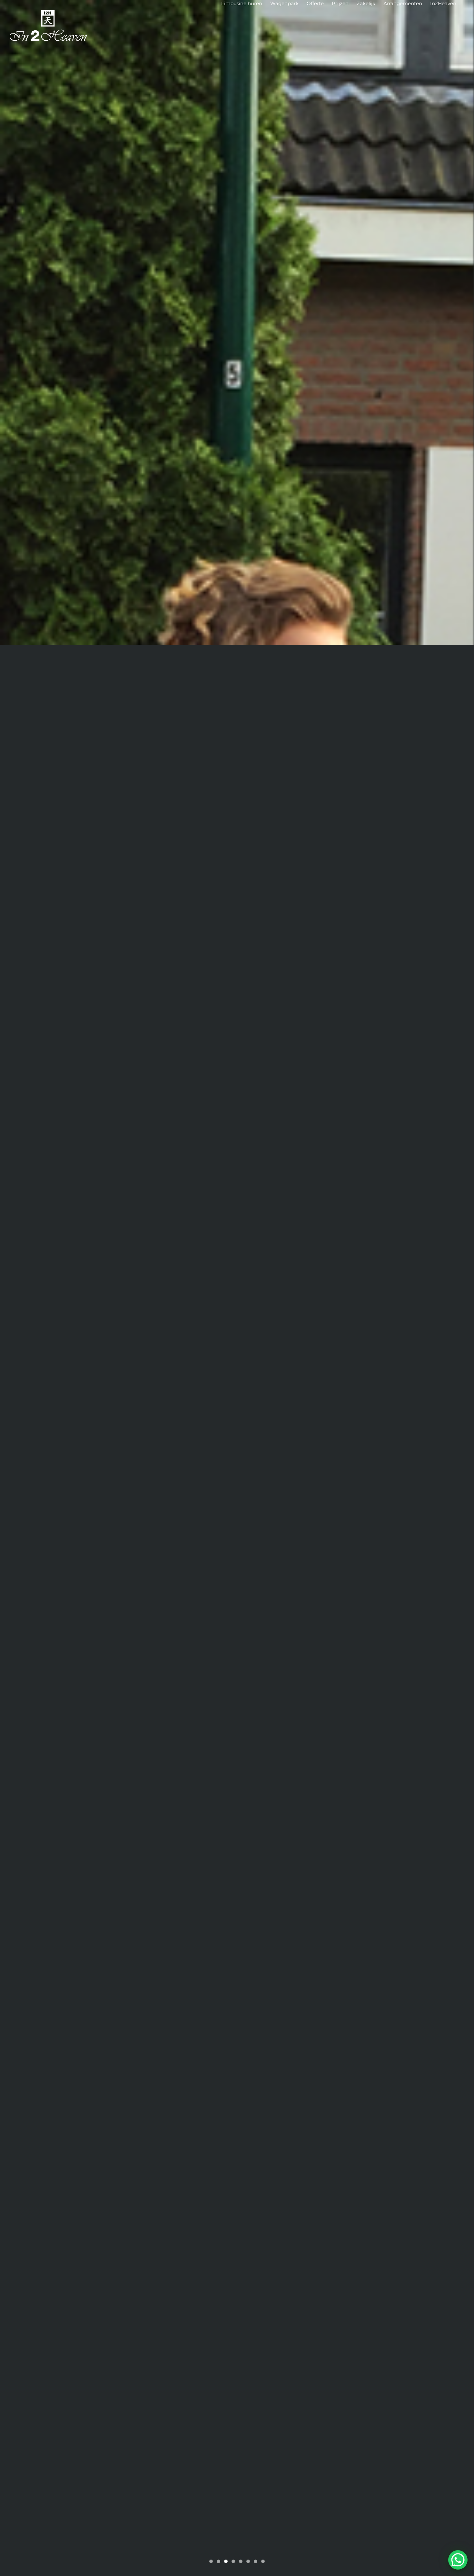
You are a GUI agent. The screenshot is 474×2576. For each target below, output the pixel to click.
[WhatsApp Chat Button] (458, 2560)
